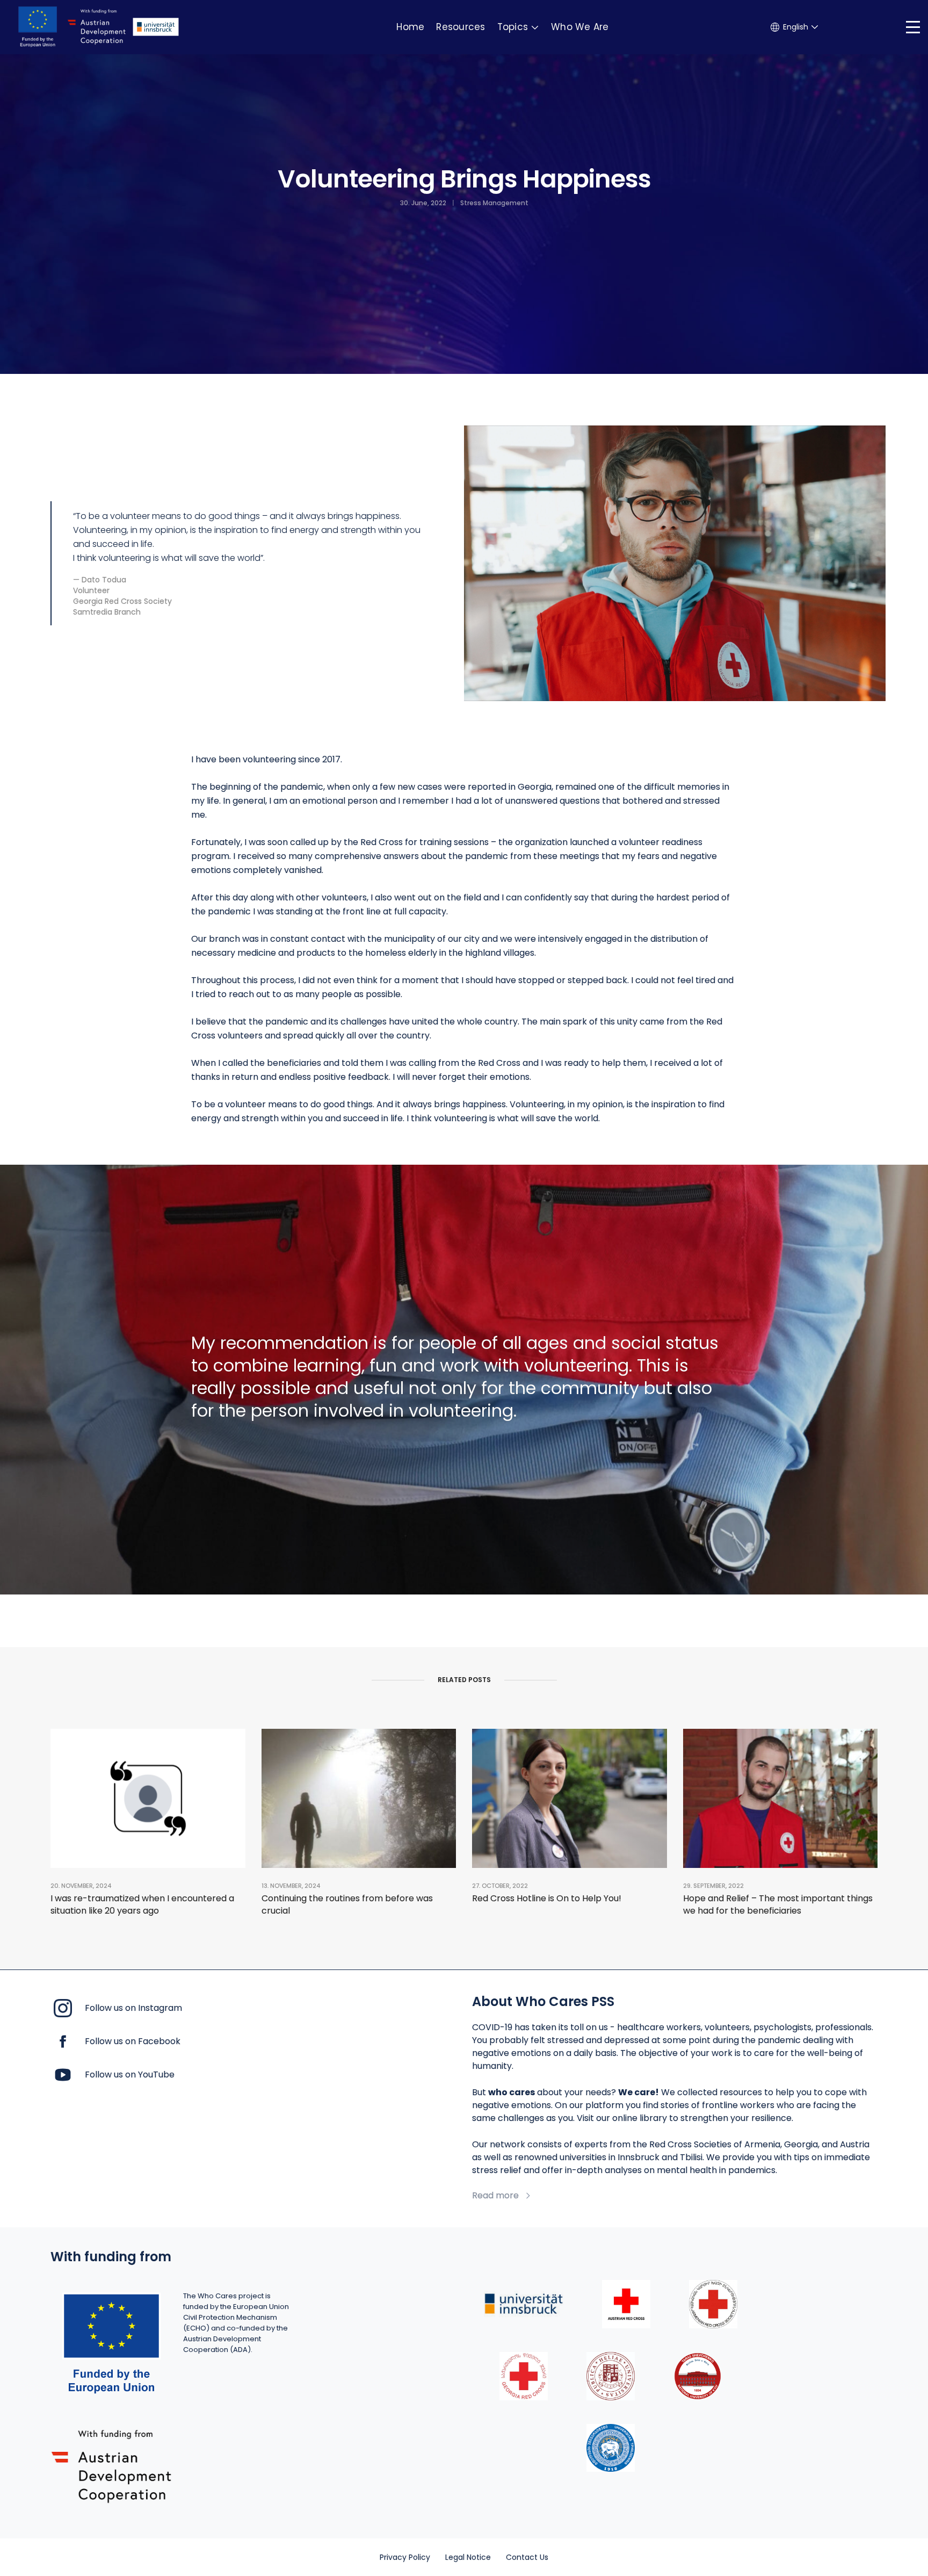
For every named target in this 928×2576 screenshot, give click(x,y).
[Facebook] (63, 2041)
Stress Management (494, 203)
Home (410, 27)
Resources (461, 27)
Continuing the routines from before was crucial (347, 1904)
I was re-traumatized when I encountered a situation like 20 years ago (142, 1904)
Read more (495, 2196)
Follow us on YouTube (130, 2074)
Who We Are (580, 27)
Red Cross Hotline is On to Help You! (547, 1898)
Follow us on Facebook (133, 2041)
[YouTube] (63, 2074)
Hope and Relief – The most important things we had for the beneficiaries (778, 1904)
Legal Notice (468, 2557)
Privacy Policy (405, 2557)
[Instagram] (63, 2007)
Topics (513, 27)
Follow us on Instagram (133, 2008)
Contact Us (527, 2557)
